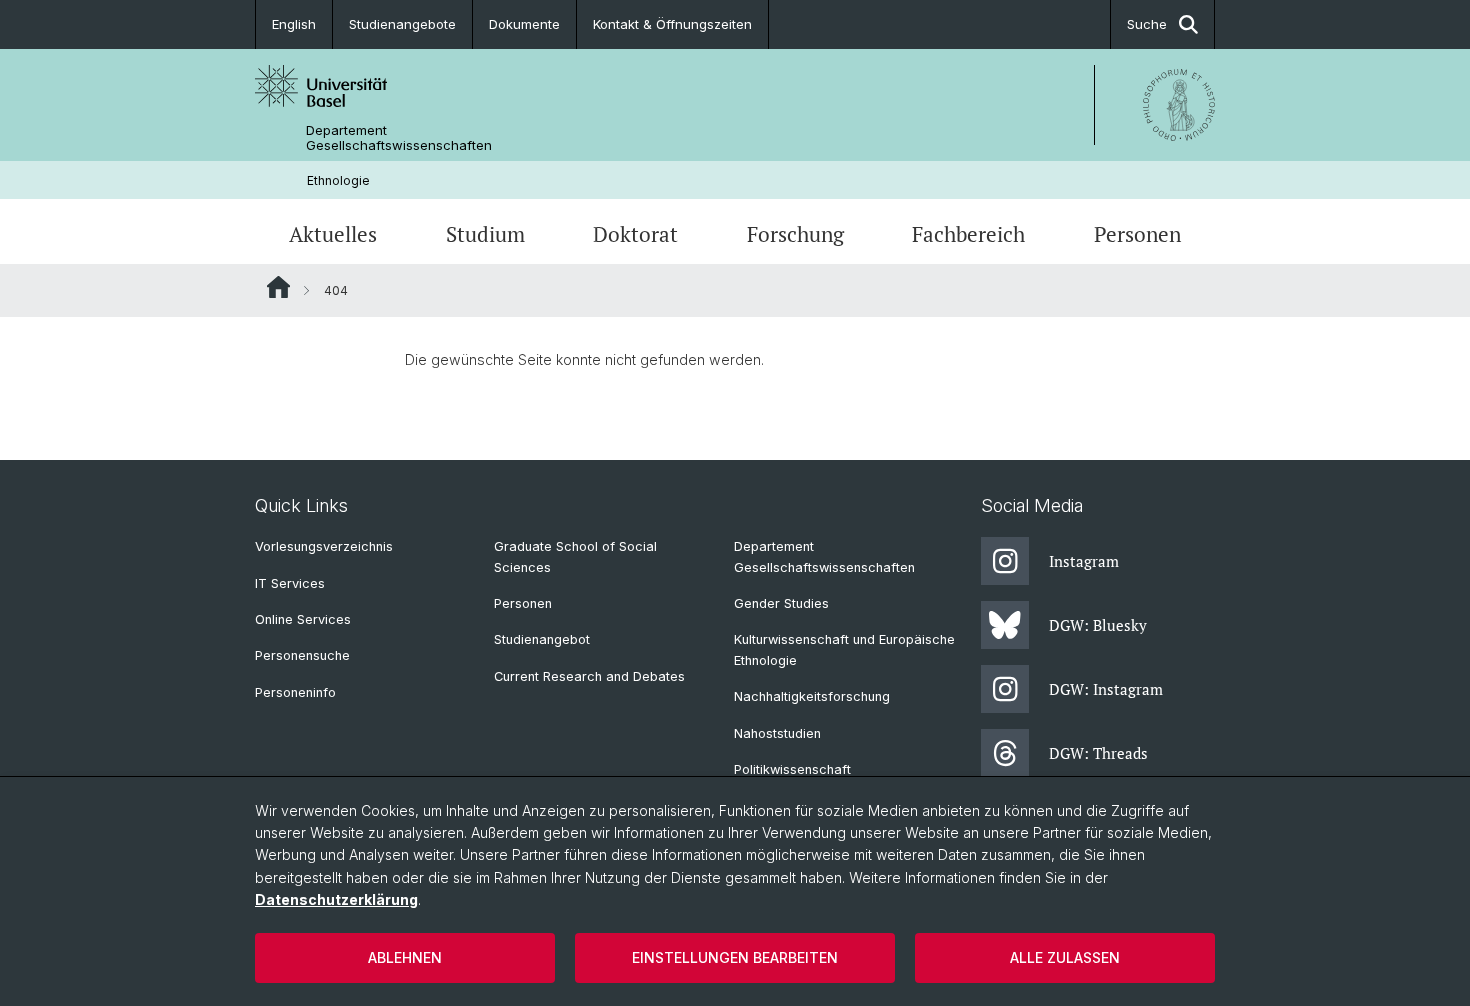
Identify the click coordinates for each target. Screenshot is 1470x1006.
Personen (1137, 234)
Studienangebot (542, 639)
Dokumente (524, 24)
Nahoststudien (777, 733)
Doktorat (635, 234)
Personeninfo (295, 692)
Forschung (795, 234)
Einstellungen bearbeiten (735, 957)
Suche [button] (1147, 24)
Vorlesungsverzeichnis (324, 546)
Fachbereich (968, 234)
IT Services (290, 583)
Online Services (303, 619)
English (294, 24)
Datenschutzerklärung (336, 899)
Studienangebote (402, 24)
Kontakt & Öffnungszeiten (672, 24)
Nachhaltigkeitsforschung (812, 696)
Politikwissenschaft (792, 769)
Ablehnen (405, 957)
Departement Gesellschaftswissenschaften (399, 138)
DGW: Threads (1098, 753)
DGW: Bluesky (1098, 625)
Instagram (1084, 561)
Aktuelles (333, 234)
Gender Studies (781, 603)
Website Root (278, 287)
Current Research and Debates (589, 676)
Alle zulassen (1065, 957)
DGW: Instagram (1106, 689)
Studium (485, 234)
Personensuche (302, 655)
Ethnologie (338, 180)
